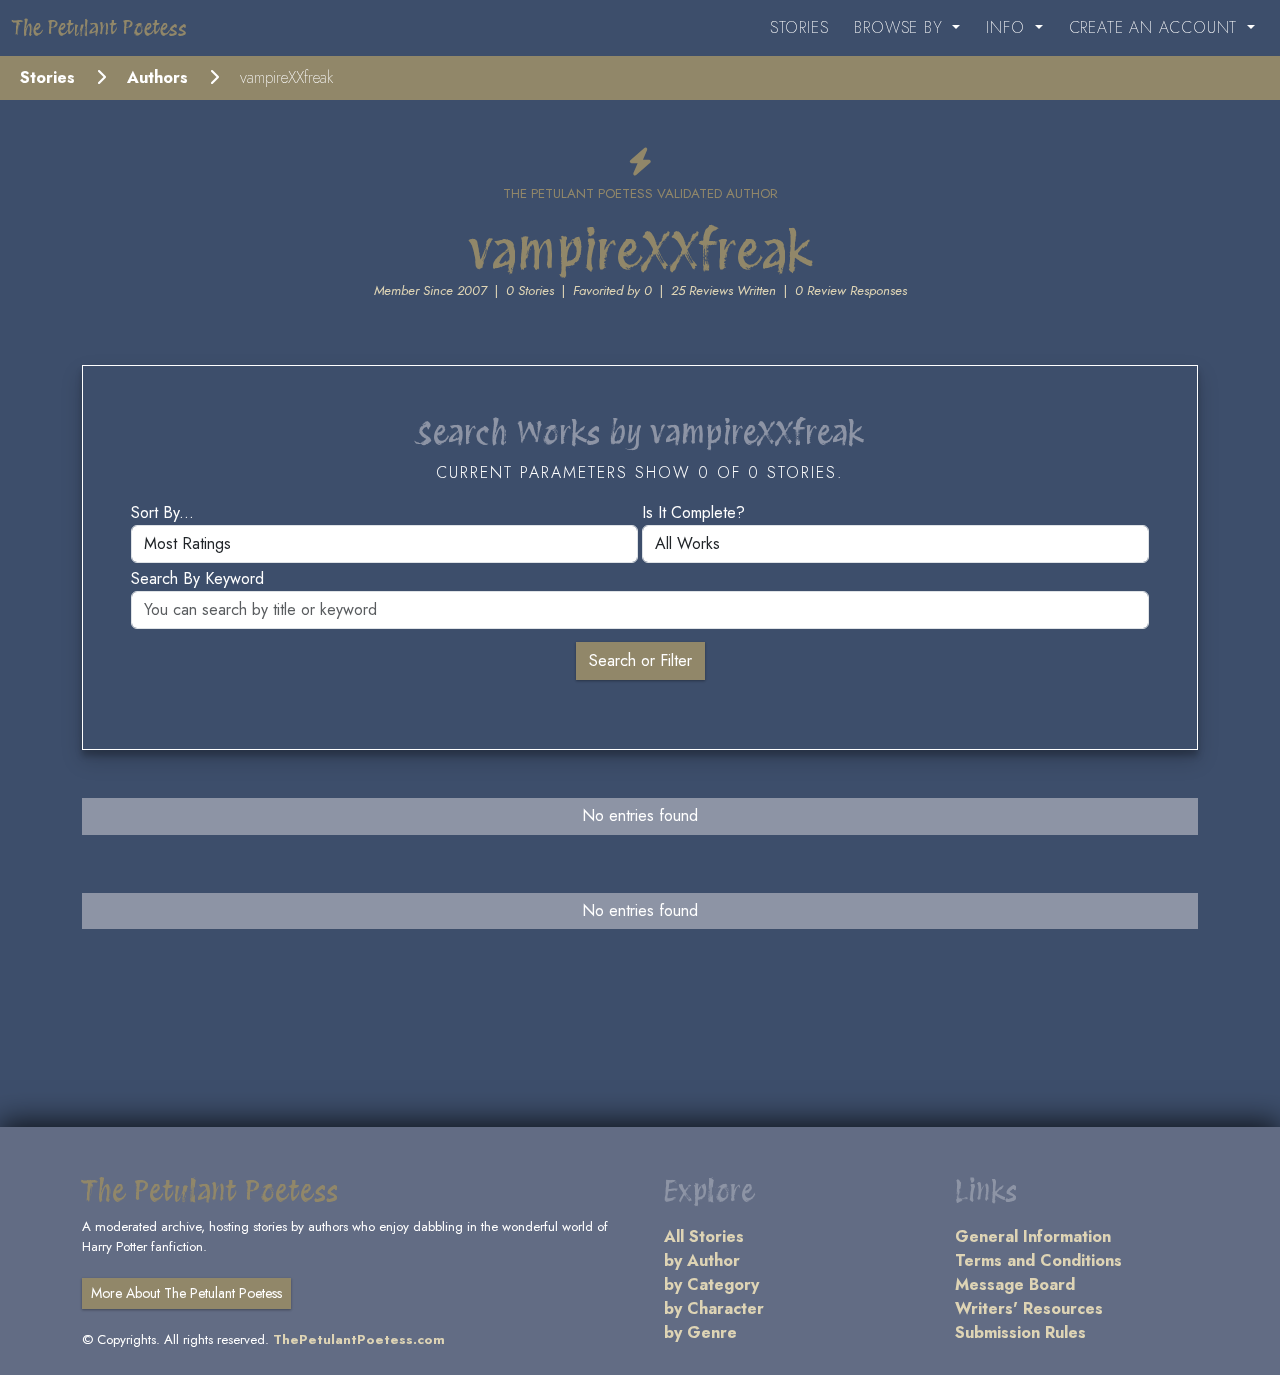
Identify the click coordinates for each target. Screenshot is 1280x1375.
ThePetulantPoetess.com (359, 1339)
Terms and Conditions (1038, 1260)
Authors (157, 77)
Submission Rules (1020, 1332)
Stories (799, 27)
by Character (714, 1308)
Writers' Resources (1029, 1308)
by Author (702, 1260)
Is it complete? (693, 512)
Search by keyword (197, 578)
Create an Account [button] (1156, 27)
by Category (711, 1284)
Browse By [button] (901, 27)
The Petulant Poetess (99, 28)
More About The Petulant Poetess (186, 1293)
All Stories (704, 1236)
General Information (1033, 1236)
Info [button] (1008, 27)
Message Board (1015, 1284)
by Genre (700, 1332)
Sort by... (162, 512)
